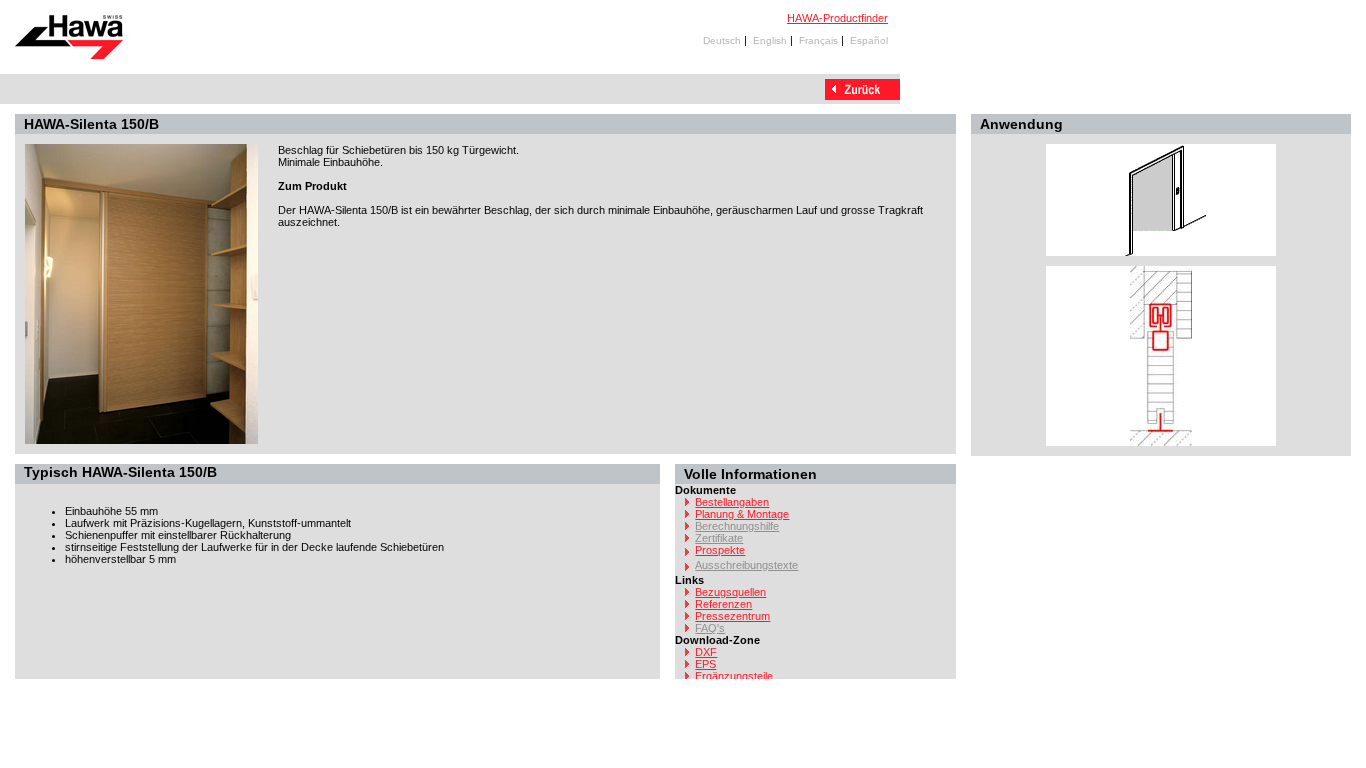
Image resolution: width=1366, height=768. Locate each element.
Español (869, 40)
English (770, 40)
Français (818, 40)
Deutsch (722, 40)
